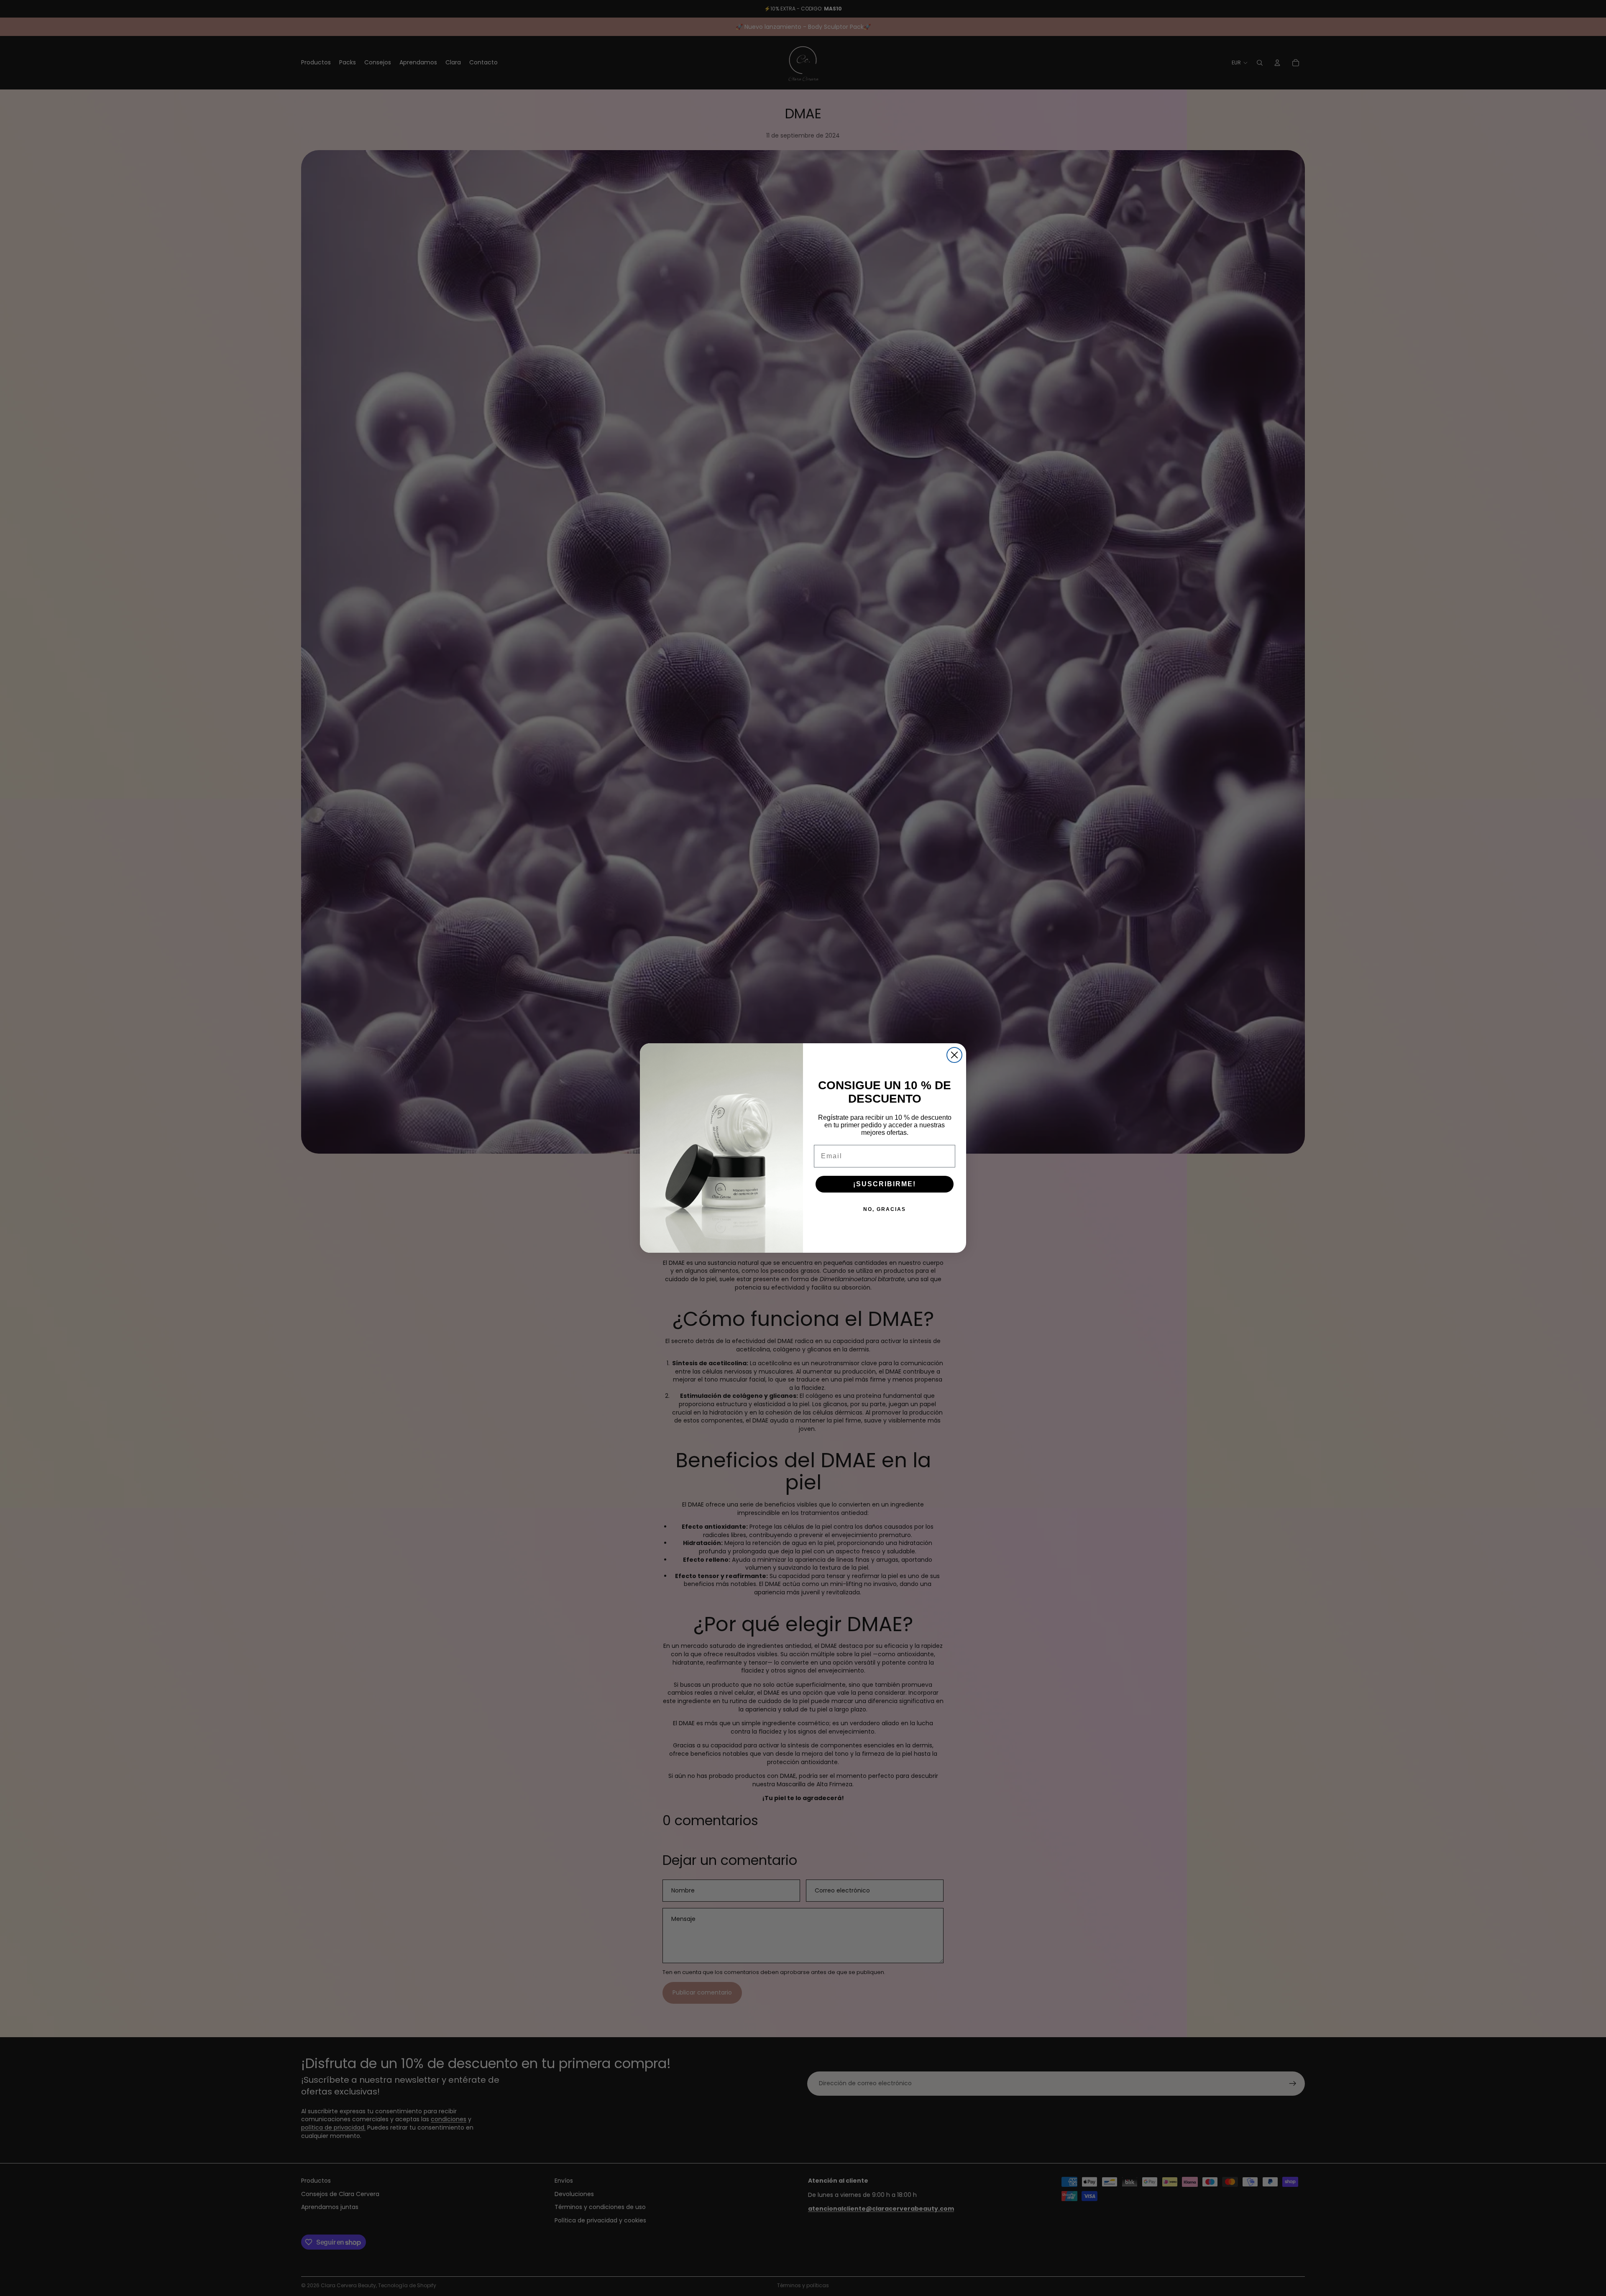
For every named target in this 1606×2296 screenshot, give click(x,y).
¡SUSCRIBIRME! (885, 1184)
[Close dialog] (954, 1055)
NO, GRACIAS (885, 1209)
